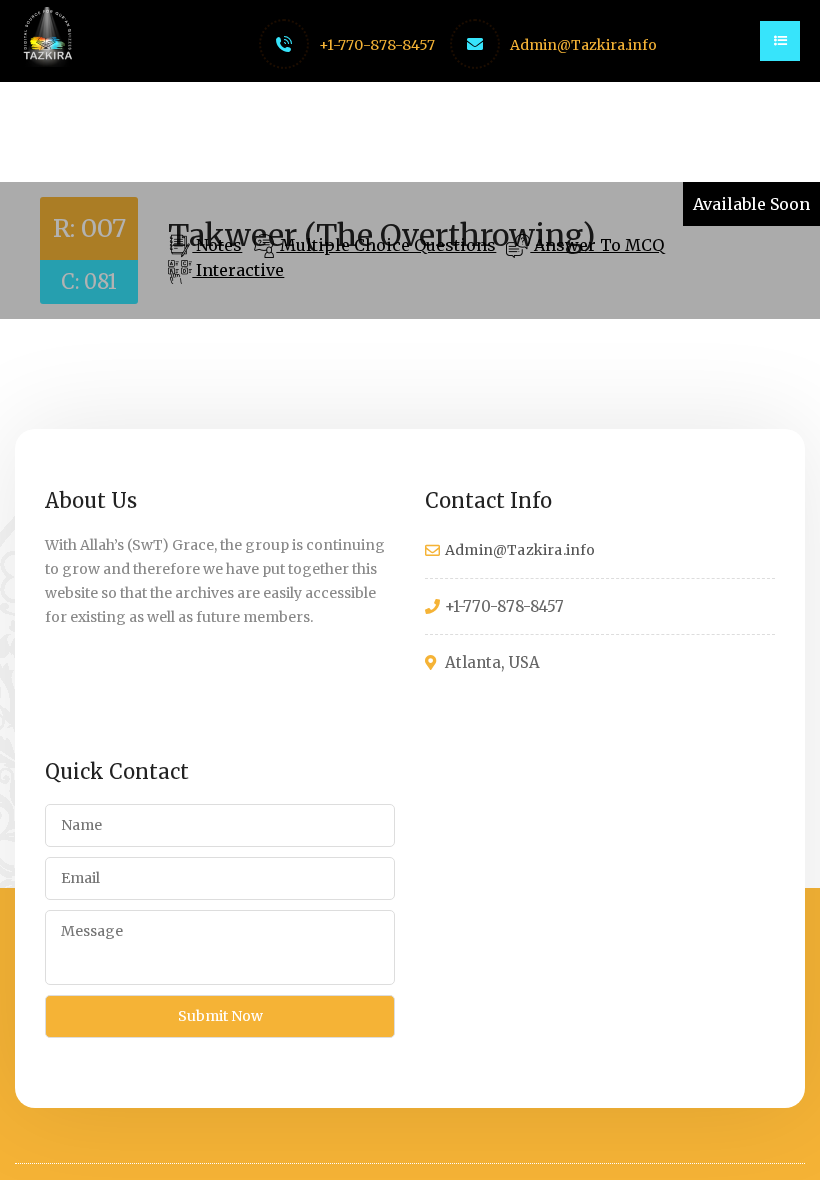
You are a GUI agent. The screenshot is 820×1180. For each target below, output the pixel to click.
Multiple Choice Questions (386, 245)
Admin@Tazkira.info (583, 45)
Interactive (238, 270)
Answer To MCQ (597, 245)
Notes (217, 245)
